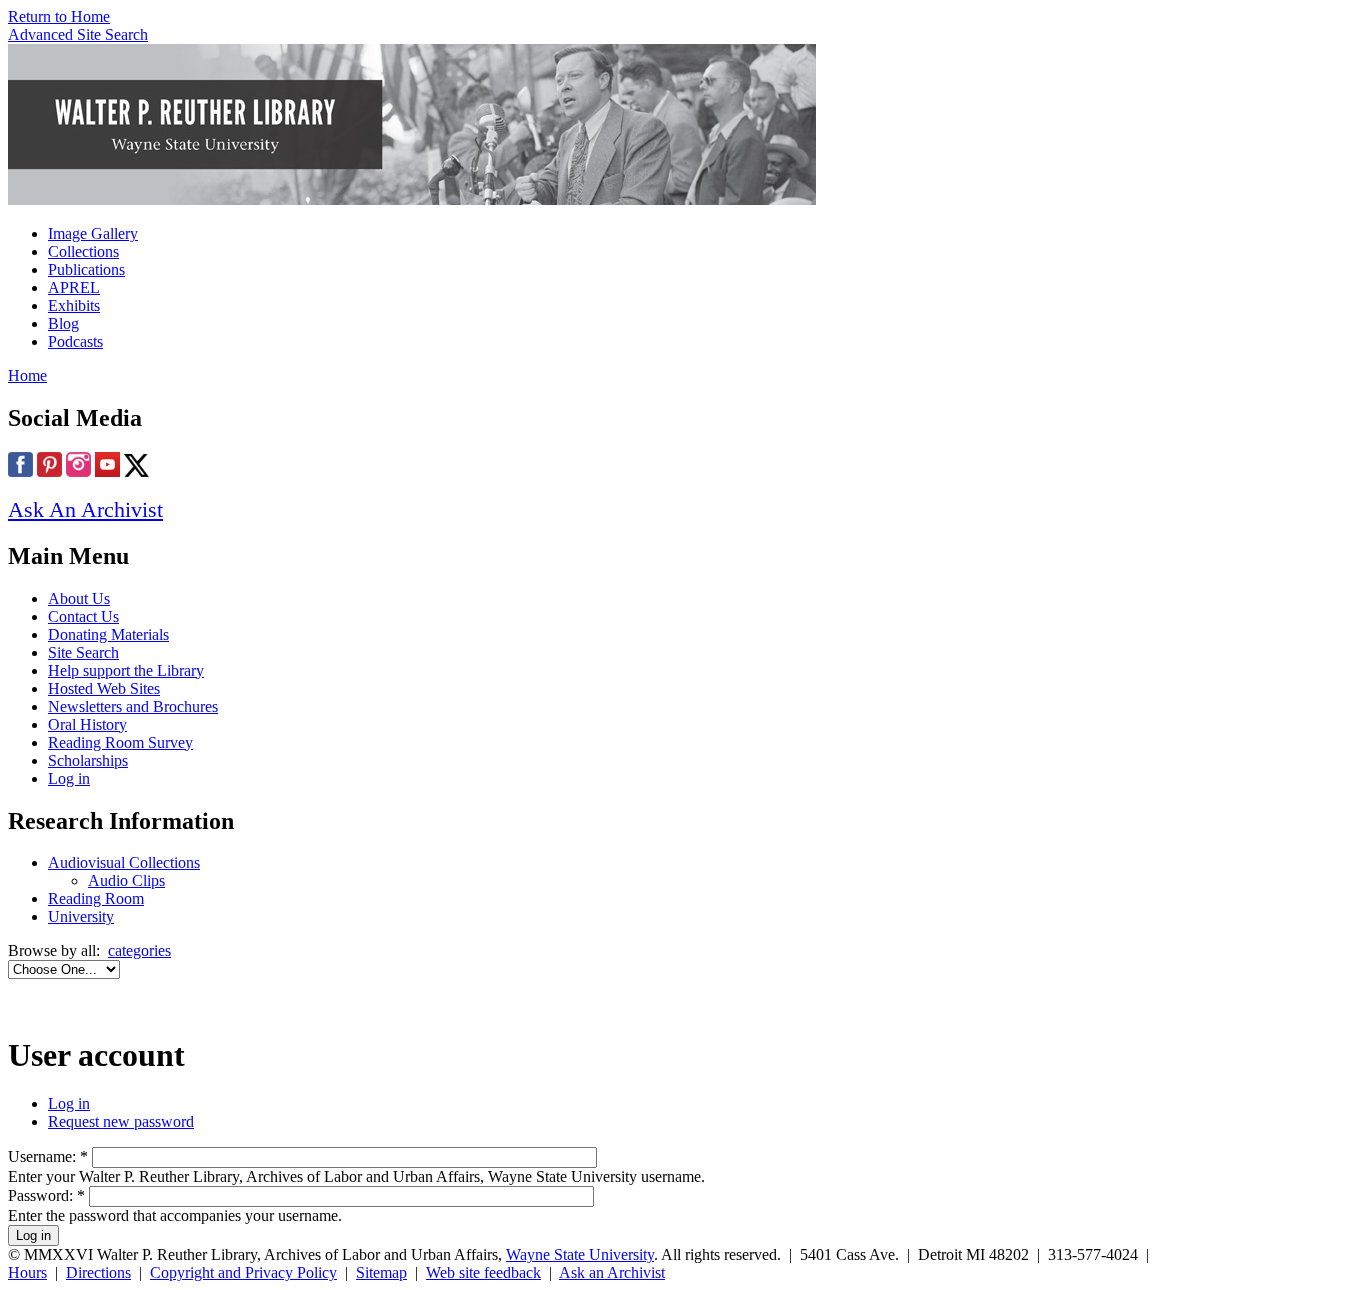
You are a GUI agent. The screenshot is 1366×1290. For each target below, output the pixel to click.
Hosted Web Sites (104, 688)
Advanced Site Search (78, 34)
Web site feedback (483, 1272)
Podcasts (75, 341)
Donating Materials (108, 634)
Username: (48, 1156)
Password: (46, 1195)
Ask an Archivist (612, 1272)
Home (27, 375)
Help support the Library (126, 670)
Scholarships (88, 760)
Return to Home (59, 16)
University (81, 916)
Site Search (83, 652)
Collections (83, 251)
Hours (27, 1272)
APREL (74, 287)
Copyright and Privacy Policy (243, 1272)
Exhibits (74, 305)
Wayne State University (580, 1254)
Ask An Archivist (85, 509)
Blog (63, 323)
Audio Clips (126, 880)
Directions (98, 1272)
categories (139, 950)
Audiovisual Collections (124, 862)
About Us (79, 598)
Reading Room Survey (120, 742)
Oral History (87, 724)
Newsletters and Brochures (133, 706)
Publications (86, 269)
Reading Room (96, 898)
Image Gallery (93, 233)
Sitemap (381, 1272)
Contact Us (83, 616)
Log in (69, 778)
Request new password (121, 1121)
